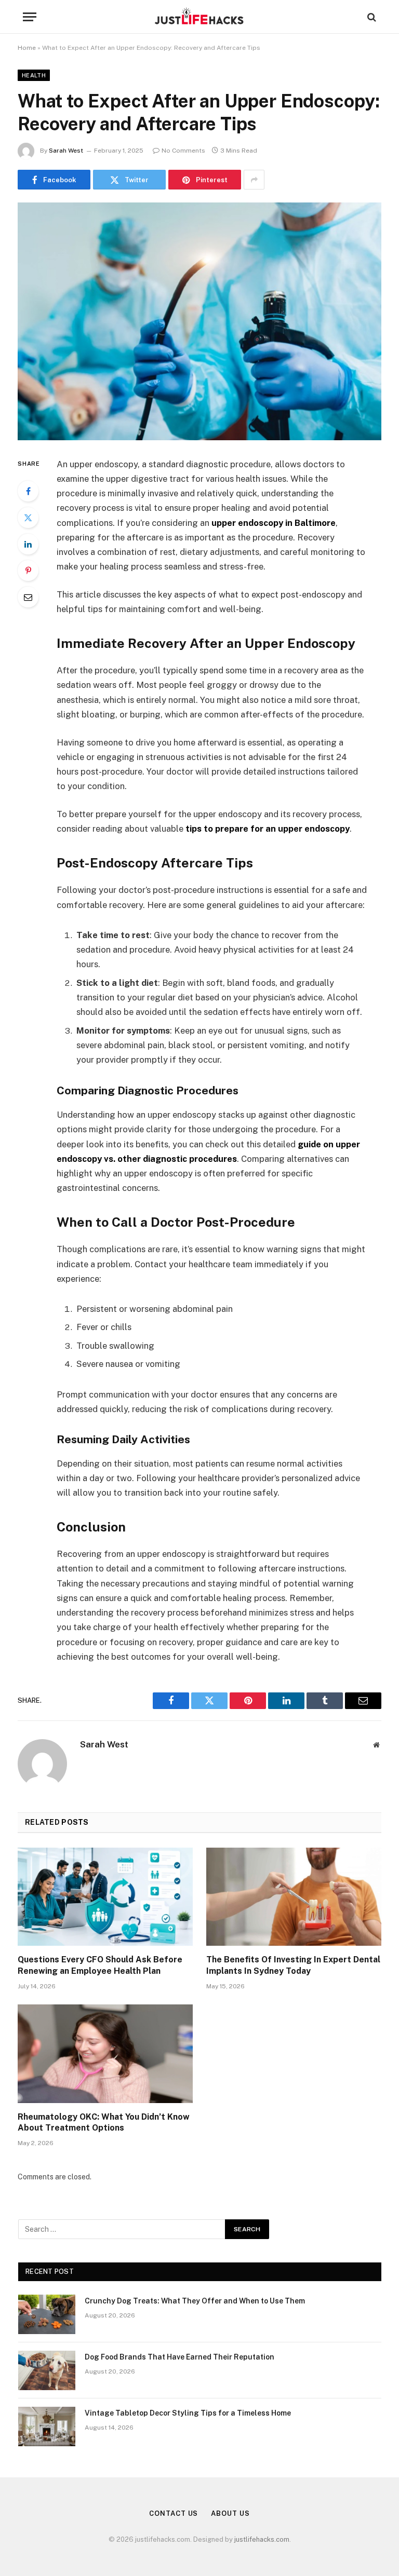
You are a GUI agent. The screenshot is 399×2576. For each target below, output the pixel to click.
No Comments (183, 151)
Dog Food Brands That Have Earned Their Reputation (179, 2357)
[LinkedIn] (28, 544)
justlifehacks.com (262, 2539)
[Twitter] (28, 518)
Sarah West (66, 151)
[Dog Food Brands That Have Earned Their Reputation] (47, 2370)
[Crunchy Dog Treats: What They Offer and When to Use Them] (47, 2314)
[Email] (28, 597)
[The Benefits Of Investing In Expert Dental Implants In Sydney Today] (294, 1897)
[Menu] (30, 17)
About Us (230, 2513)
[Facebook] (28, 491)
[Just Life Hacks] (199, 17)
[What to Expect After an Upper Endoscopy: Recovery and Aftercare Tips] (199, 321)
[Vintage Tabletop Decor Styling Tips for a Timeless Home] (47, 2426)
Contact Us (174, 2513)
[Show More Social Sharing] (254, 180)
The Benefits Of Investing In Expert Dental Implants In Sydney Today (293, 1965)
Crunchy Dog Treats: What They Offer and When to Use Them (195, 2301)
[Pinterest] (28, 571)
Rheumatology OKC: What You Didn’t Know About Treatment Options (104, 2123)
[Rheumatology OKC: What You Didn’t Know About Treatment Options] (105, 2054)
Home (27, 48)
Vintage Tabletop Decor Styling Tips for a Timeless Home (188, 2413)
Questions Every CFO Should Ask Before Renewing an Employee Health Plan (100, 1965)
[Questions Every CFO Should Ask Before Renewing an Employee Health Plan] (105, 1897)
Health (34, 75)
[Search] (371, 17)
